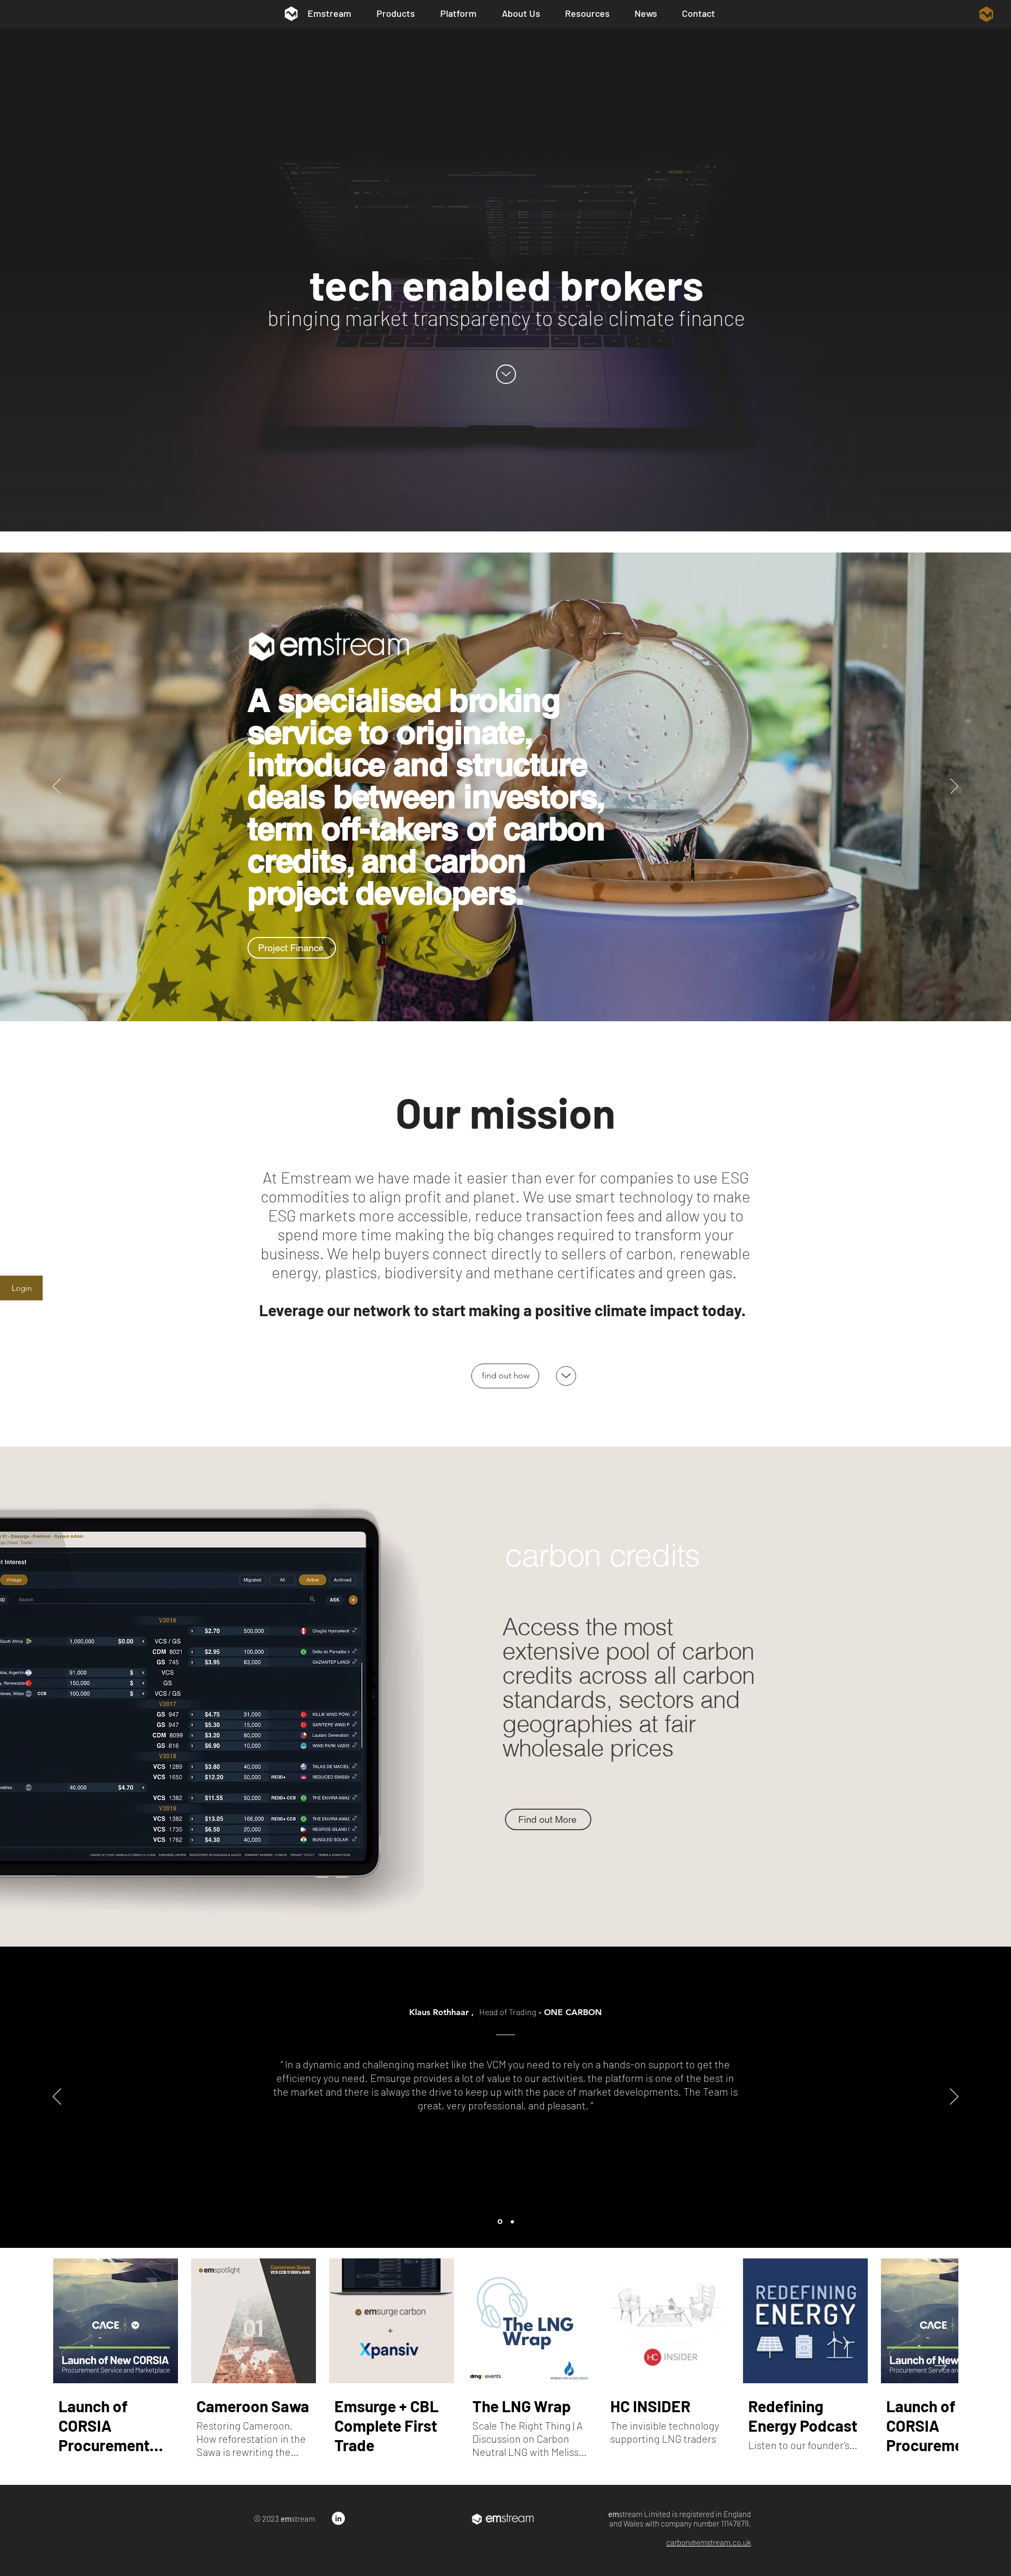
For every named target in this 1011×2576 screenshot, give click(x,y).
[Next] (954, 787)
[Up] (506, 374)
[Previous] (57, 787)
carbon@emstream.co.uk (708, 2542)
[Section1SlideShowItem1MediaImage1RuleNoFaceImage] (499, 2222)
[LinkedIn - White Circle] (338, 2518)
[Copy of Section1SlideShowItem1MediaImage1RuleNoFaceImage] (512, 2222)
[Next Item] (940, 2366)
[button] (986, 14)
